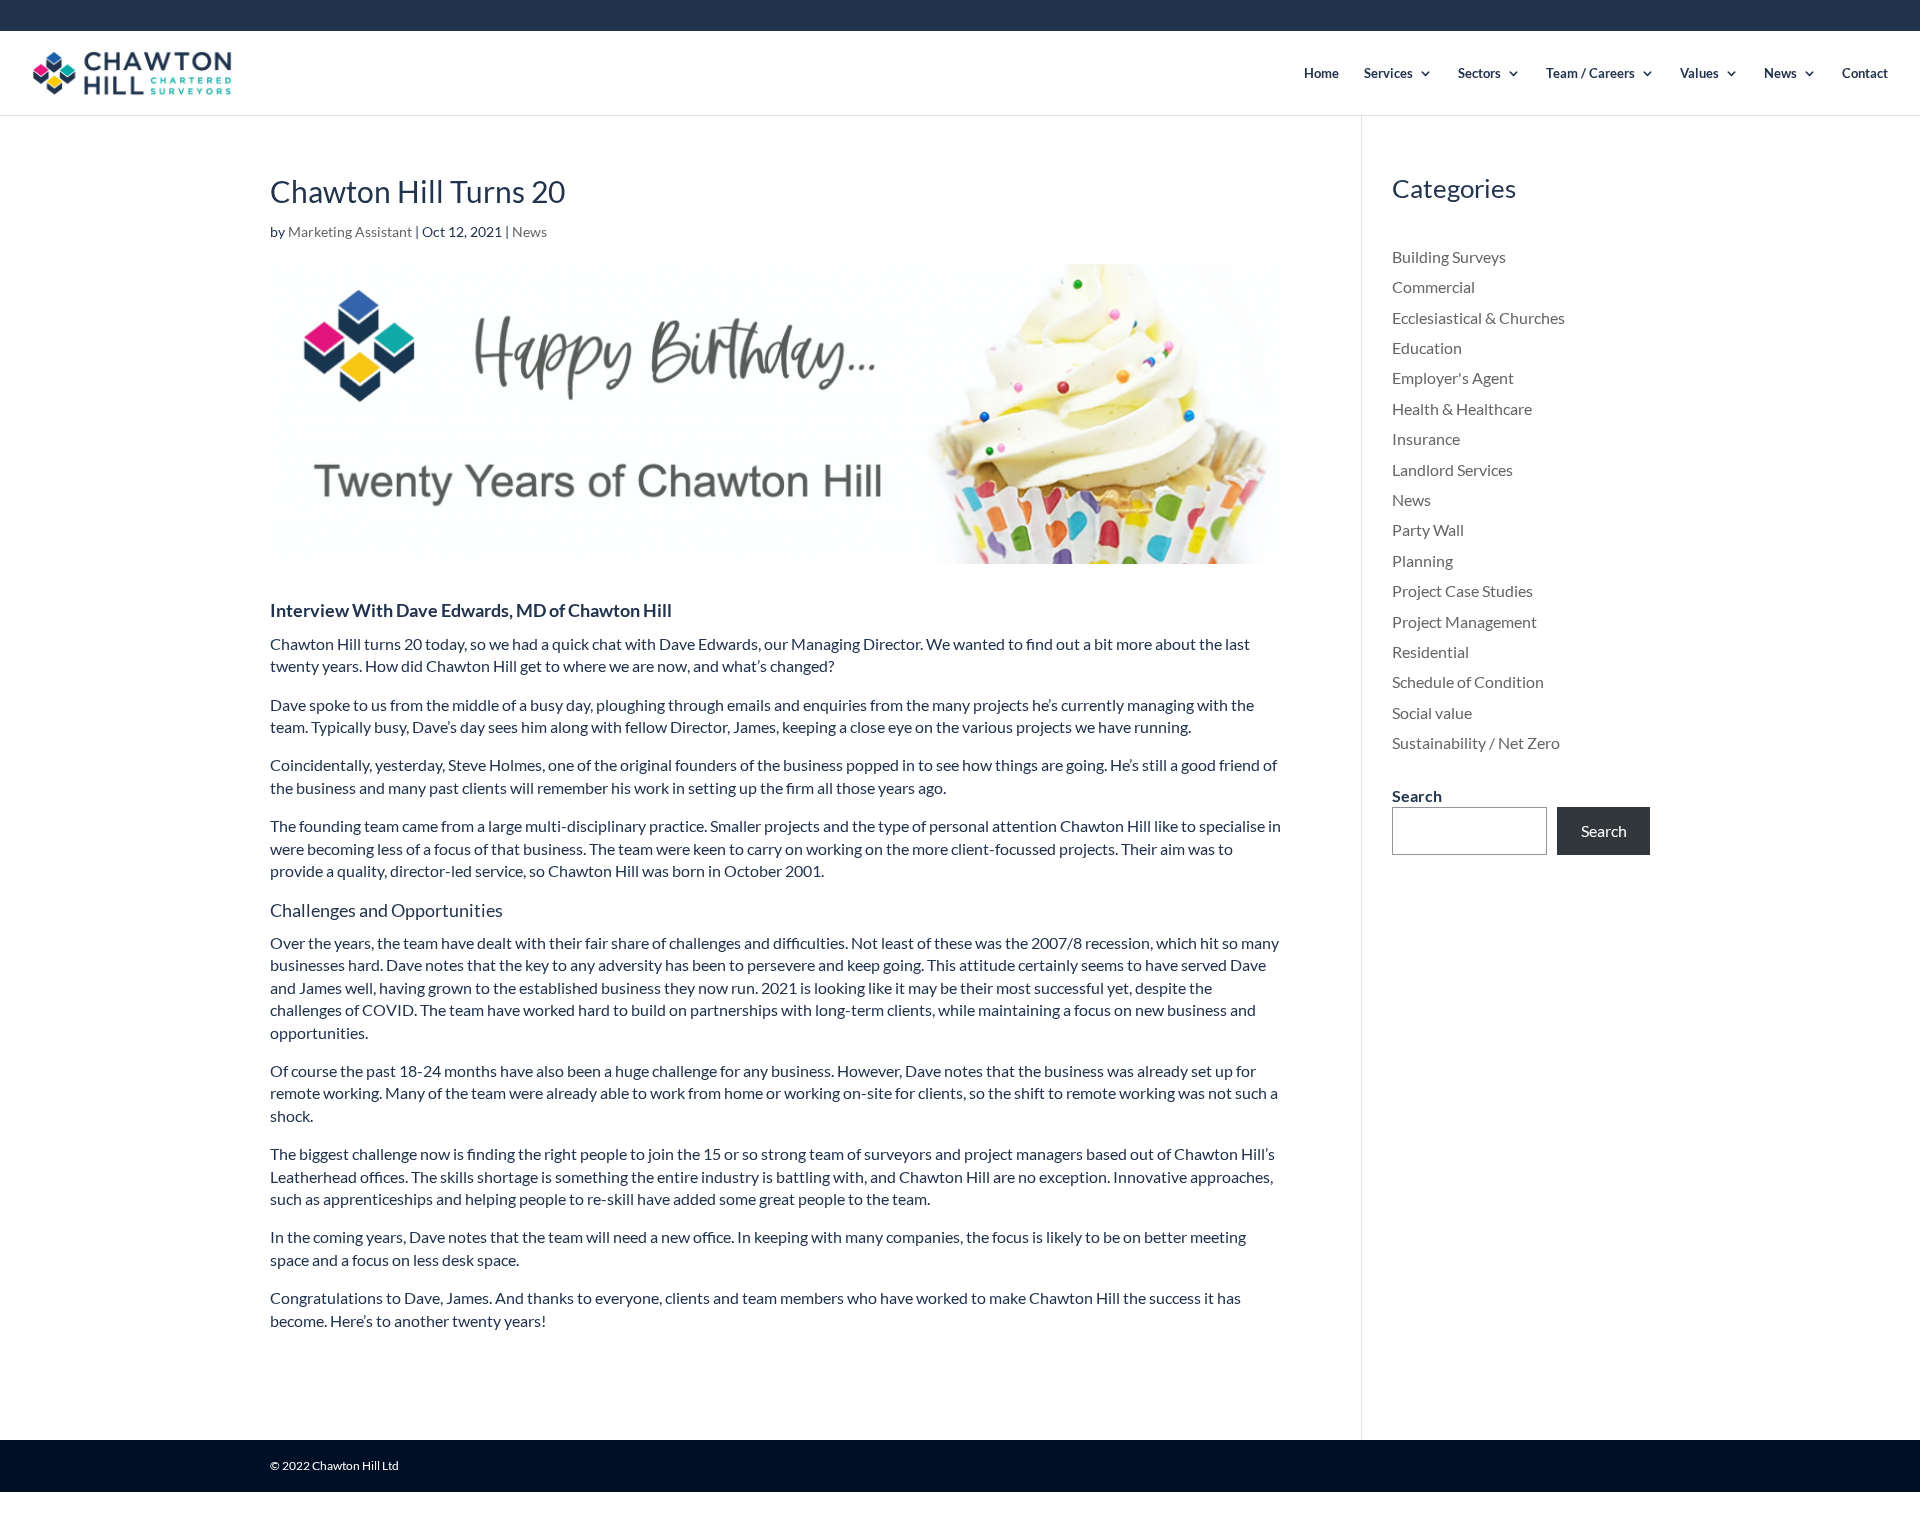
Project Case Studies (1462, 590)
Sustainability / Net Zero (1476, 742)
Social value (1432, 712)
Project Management (1464, 621)
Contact (1865, 73)
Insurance (1426, 438)
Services (1388, 73)
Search (1417, 795)
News (1780, 73)
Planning (1422, 560)
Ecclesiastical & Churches (1478, 317)
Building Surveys (1449, 256)
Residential (1430, 651)
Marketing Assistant (350, 231)
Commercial (1433, 286)
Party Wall (1428, 529)
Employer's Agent (1453, 377)
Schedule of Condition (1468, 681)
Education (1427, 347)
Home (1321, 73)
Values (1699, 73)
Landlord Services (1452, 469)
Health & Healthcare (1462, 408)
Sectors (1479, 73)
